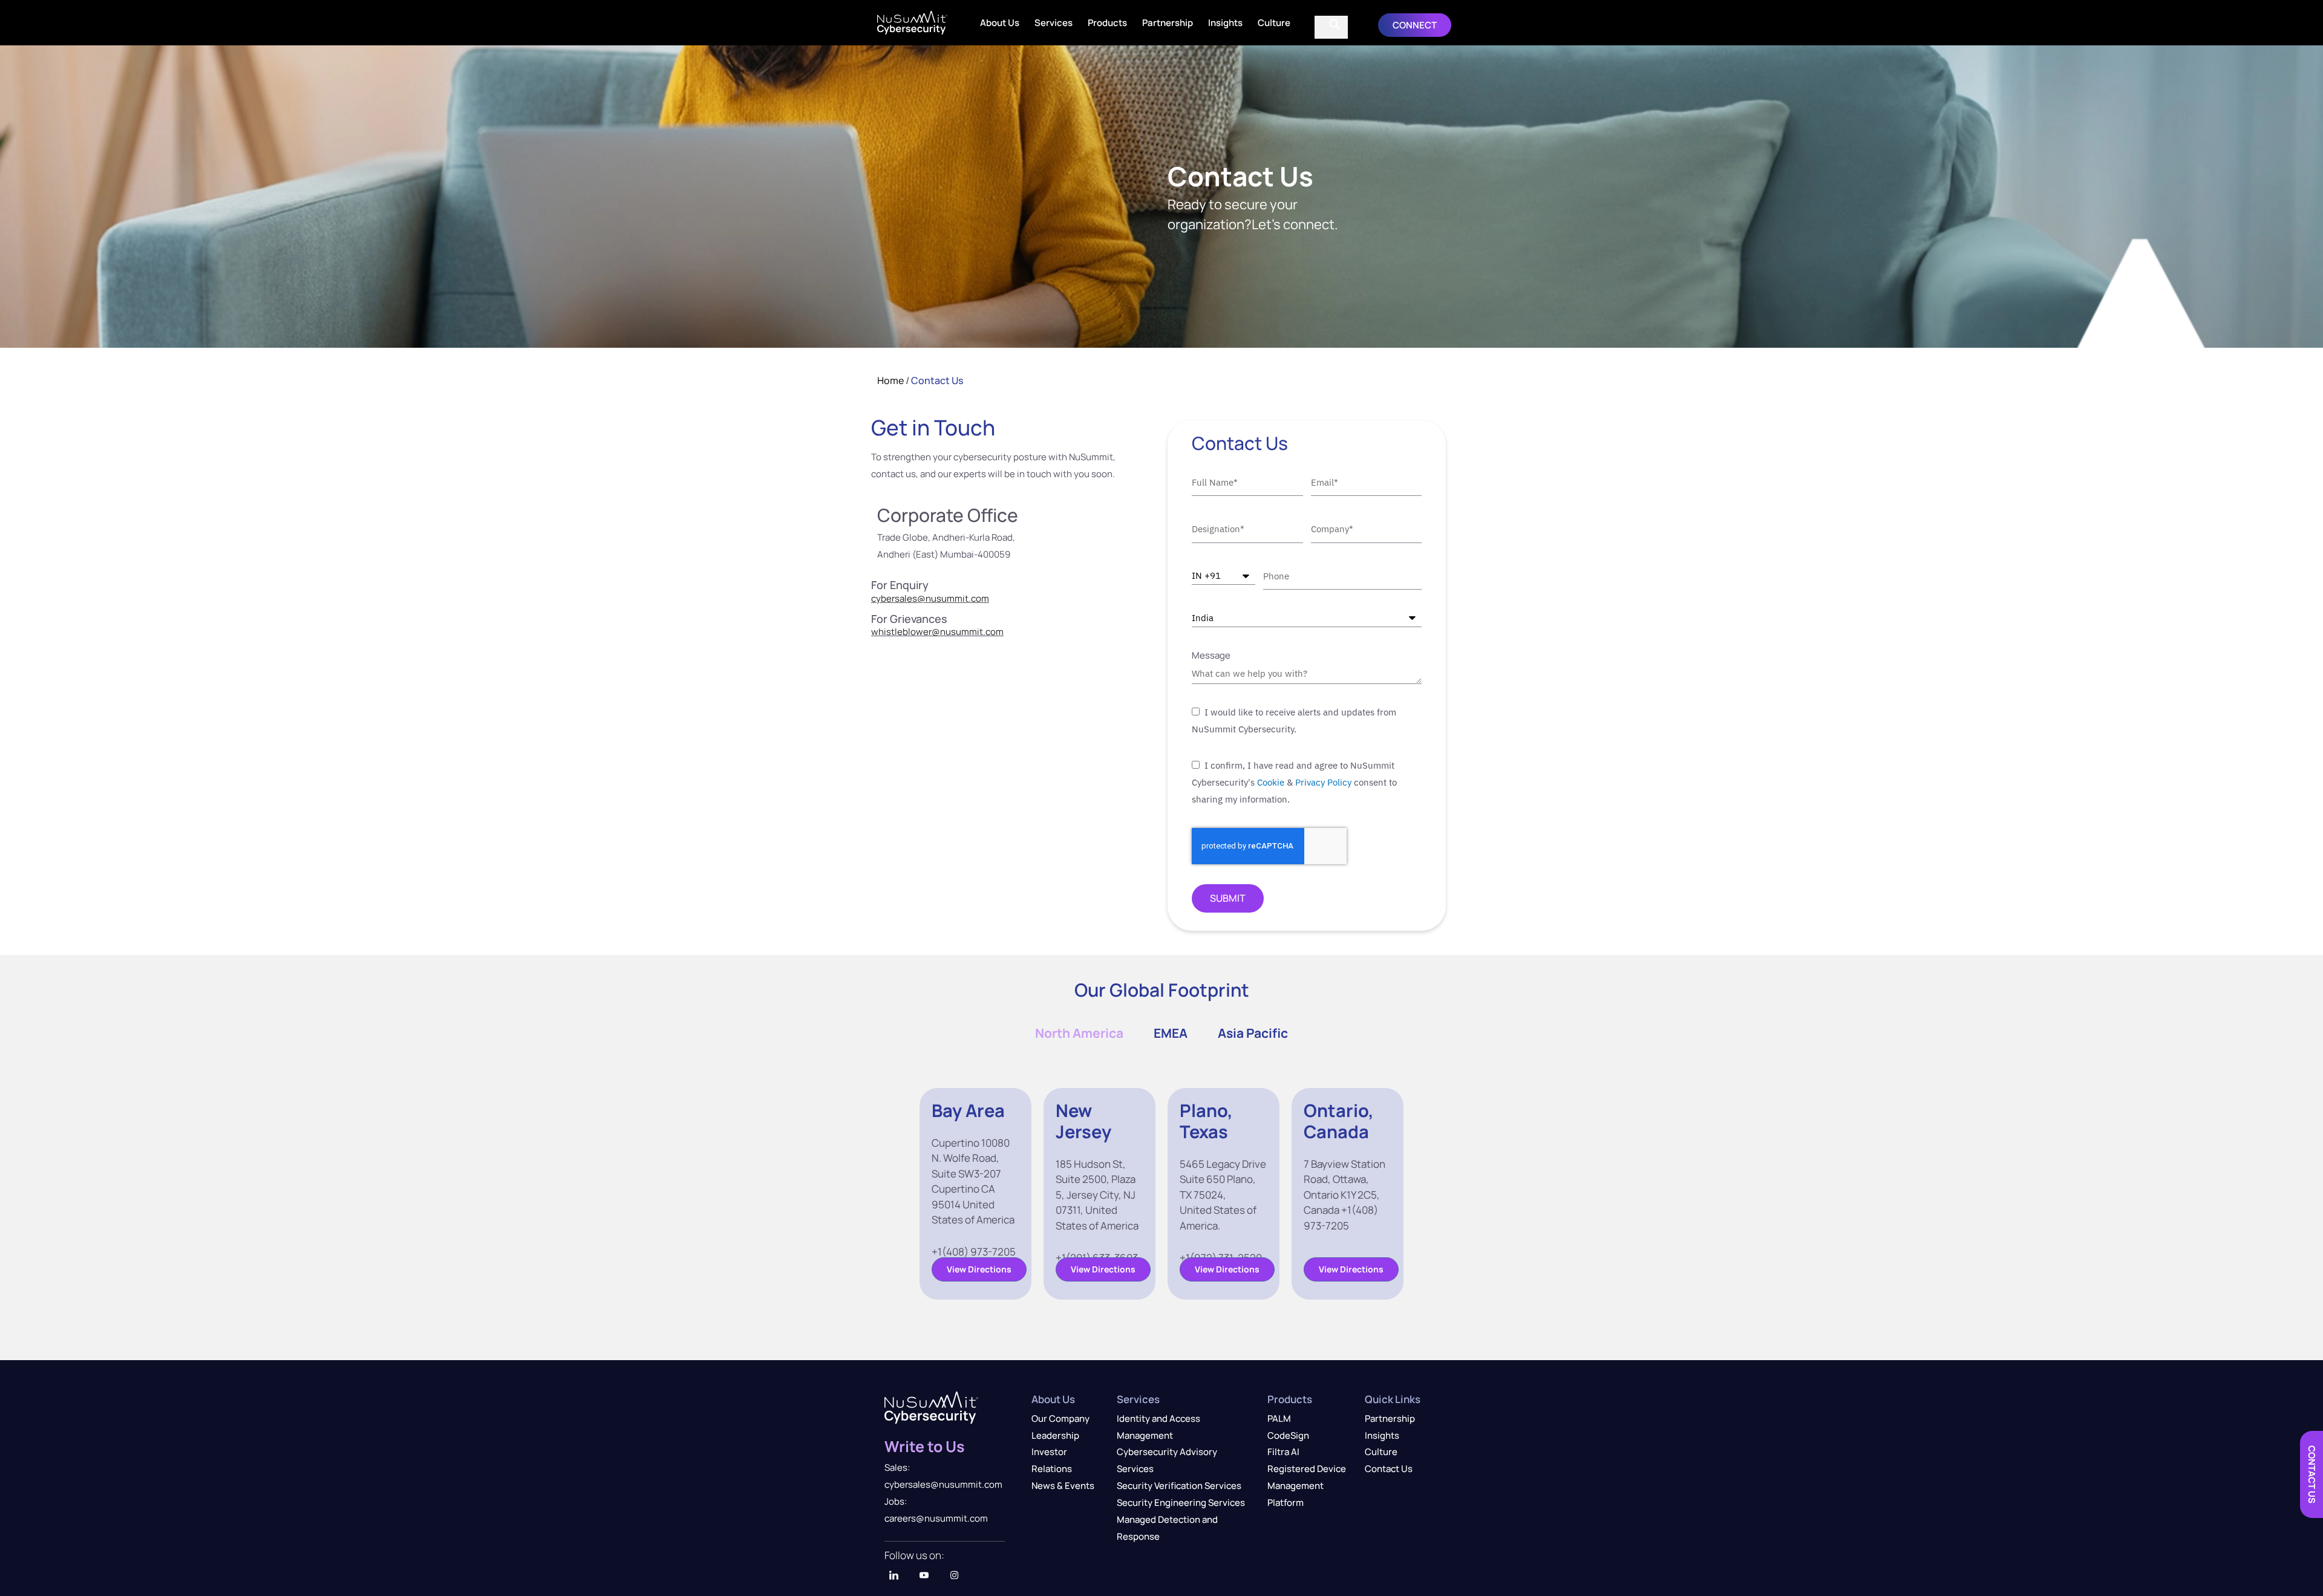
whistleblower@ (906, 632)
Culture (1274, 23)
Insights (1225, 23)
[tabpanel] (1161, 1194)
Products (1107, 23)
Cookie (1271, 782)
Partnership (1168, 23)
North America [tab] (1079, 1033)
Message (1211, 655)
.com (993, 632)
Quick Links (1393, 1399)
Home (890, 380)
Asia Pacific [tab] (1253, 1033)
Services (1054, 23)
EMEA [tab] (1171, 1033)
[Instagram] (954, 1575)
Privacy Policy (1323, 782)
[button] (1415, 25)
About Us (1000, 23)
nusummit (962, 632)
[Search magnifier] (1335, 24)
